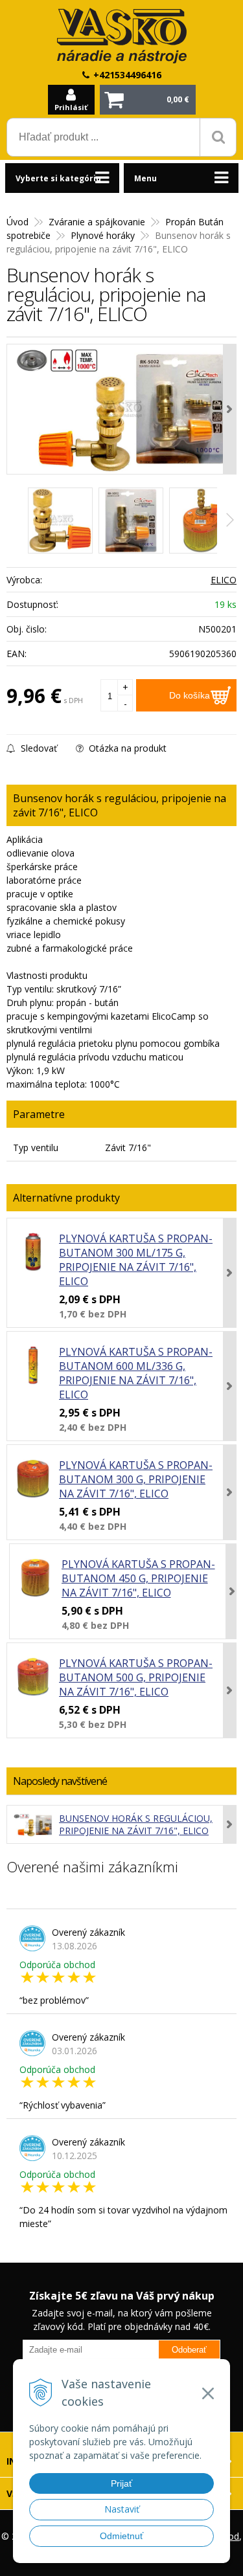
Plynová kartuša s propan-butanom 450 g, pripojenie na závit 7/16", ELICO (138, 1578)
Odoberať (189, 2350)
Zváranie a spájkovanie (97, 222)
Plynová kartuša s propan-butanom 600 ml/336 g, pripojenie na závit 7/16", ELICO (136, 1373)
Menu (145, 178)
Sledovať (38, 748)
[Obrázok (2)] (131, 521)
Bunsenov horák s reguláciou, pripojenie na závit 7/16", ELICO (136, 1824)
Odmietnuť (121, 2536)
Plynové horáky (103, 235)
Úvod (17, 222)
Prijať (121, 2483)
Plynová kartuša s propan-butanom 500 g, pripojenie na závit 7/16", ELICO (136, 1677)
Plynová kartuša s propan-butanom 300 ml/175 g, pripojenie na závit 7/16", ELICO (136, 1260)
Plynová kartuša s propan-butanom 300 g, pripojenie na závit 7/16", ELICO (136, 1479)
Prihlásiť (71, 107)
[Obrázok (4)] (202, 521)
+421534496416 (127, 75)
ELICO (224, 580)
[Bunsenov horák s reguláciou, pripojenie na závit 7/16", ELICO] (121, 409)
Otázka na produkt (126, 748)
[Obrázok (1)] (60, 521)
